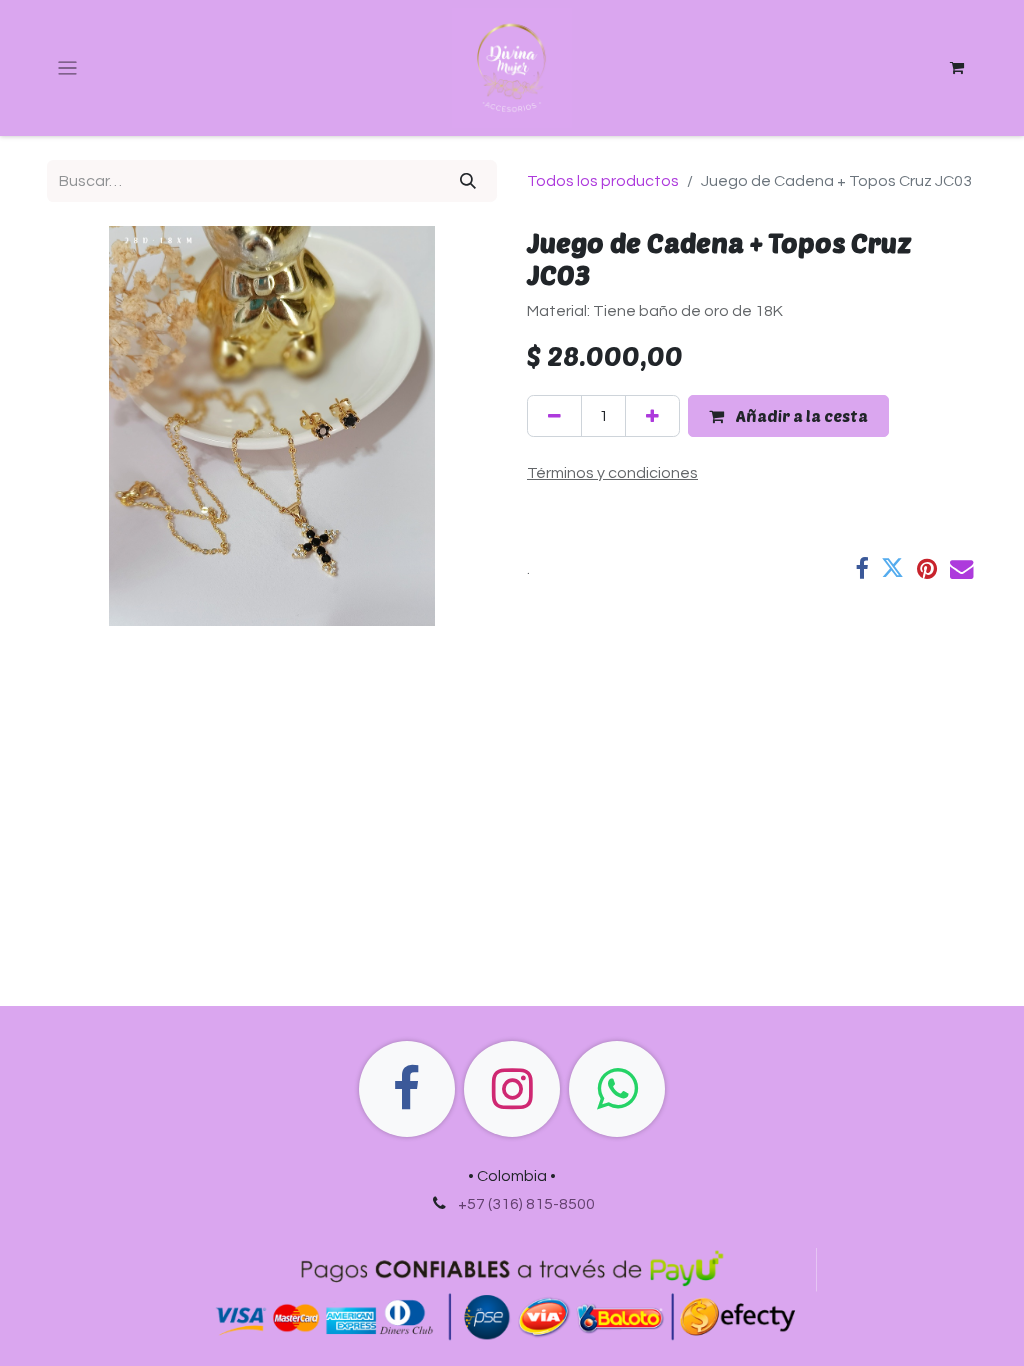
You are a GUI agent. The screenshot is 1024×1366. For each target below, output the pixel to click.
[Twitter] (892, 568)
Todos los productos (603, 181)
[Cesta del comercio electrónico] (957, 68)
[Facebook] (861, 568)
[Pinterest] (927, 568)
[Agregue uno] (652, 416)
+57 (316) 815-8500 (526, 1204)
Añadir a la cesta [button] (800, 415)
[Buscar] (468, 181)
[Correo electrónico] (961, 568)
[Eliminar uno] (554, 416)
